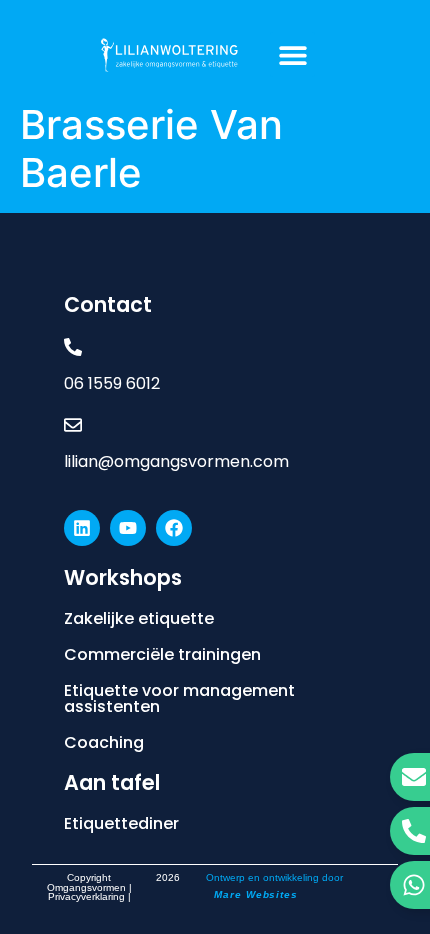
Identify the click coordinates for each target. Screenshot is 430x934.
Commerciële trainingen (162, 654)
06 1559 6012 (112, 383)
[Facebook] (174, 528)
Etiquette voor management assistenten (179, 698)
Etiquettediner (121, 823)
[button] (292, 54)
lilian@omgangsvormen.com (176, 461)
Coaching (104, 742)
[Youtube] (128, 528)
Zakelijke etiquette (139, 618)
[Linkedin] (82, 528)
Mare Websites (256, 894)
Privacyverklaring (86, 896)
